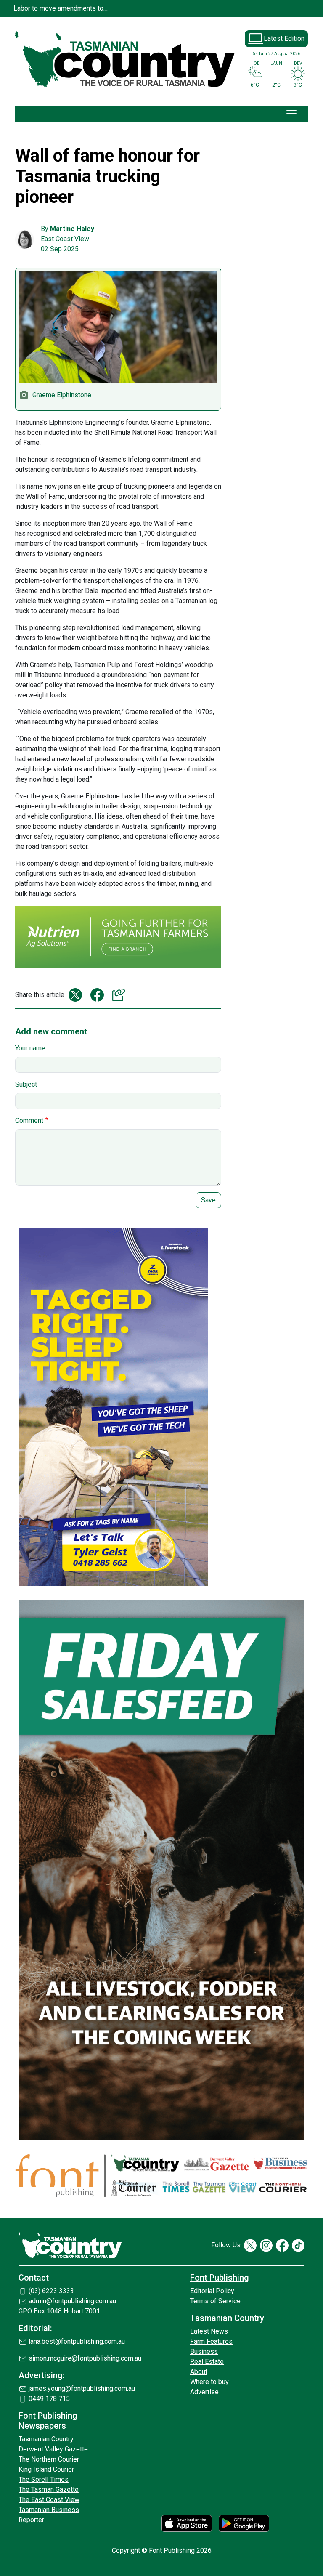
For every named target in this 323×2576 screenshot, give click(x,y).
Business (204, 2351)
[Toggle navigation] (291, 114)
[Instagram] (266, 2245)
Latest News (209, 2331)
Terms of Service (215, 2301)
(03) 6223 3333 (51, 2291)
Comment (29, 1121)
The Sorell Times (44, 2479)
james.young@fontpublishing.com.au (82, 2389)
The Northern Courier (49, 2459)
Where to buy (209, 2382)
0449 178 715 (49, 2399)
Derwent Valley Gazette (53, 2449)
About (199, 2372)
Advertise (204, 2392)
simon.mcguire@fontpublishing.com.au (85, 2358)
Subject (26, 1084)
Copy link (119, 995)
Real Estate (207, 2362)
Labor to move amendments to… (61, 8)
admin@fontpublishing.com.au (72, 2301)
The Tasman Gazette (49, 2490)
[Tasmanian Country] (126, 60)
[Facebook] (282, 2245)
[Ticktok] (298, 2245)
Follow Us (226, 2245)
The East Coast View (49, 2500)
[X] (250, 2245)
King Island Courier (46, 2469)
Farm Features (211, 2341)
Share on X (75, 995)
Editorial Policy (212, 2291)
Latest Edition (284, 39)
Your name (30, 1048)
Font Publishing (220, 2278)
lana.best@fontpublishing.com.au (77, 2341)
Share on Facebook (97, 995)
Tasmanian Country (46, 2439)
